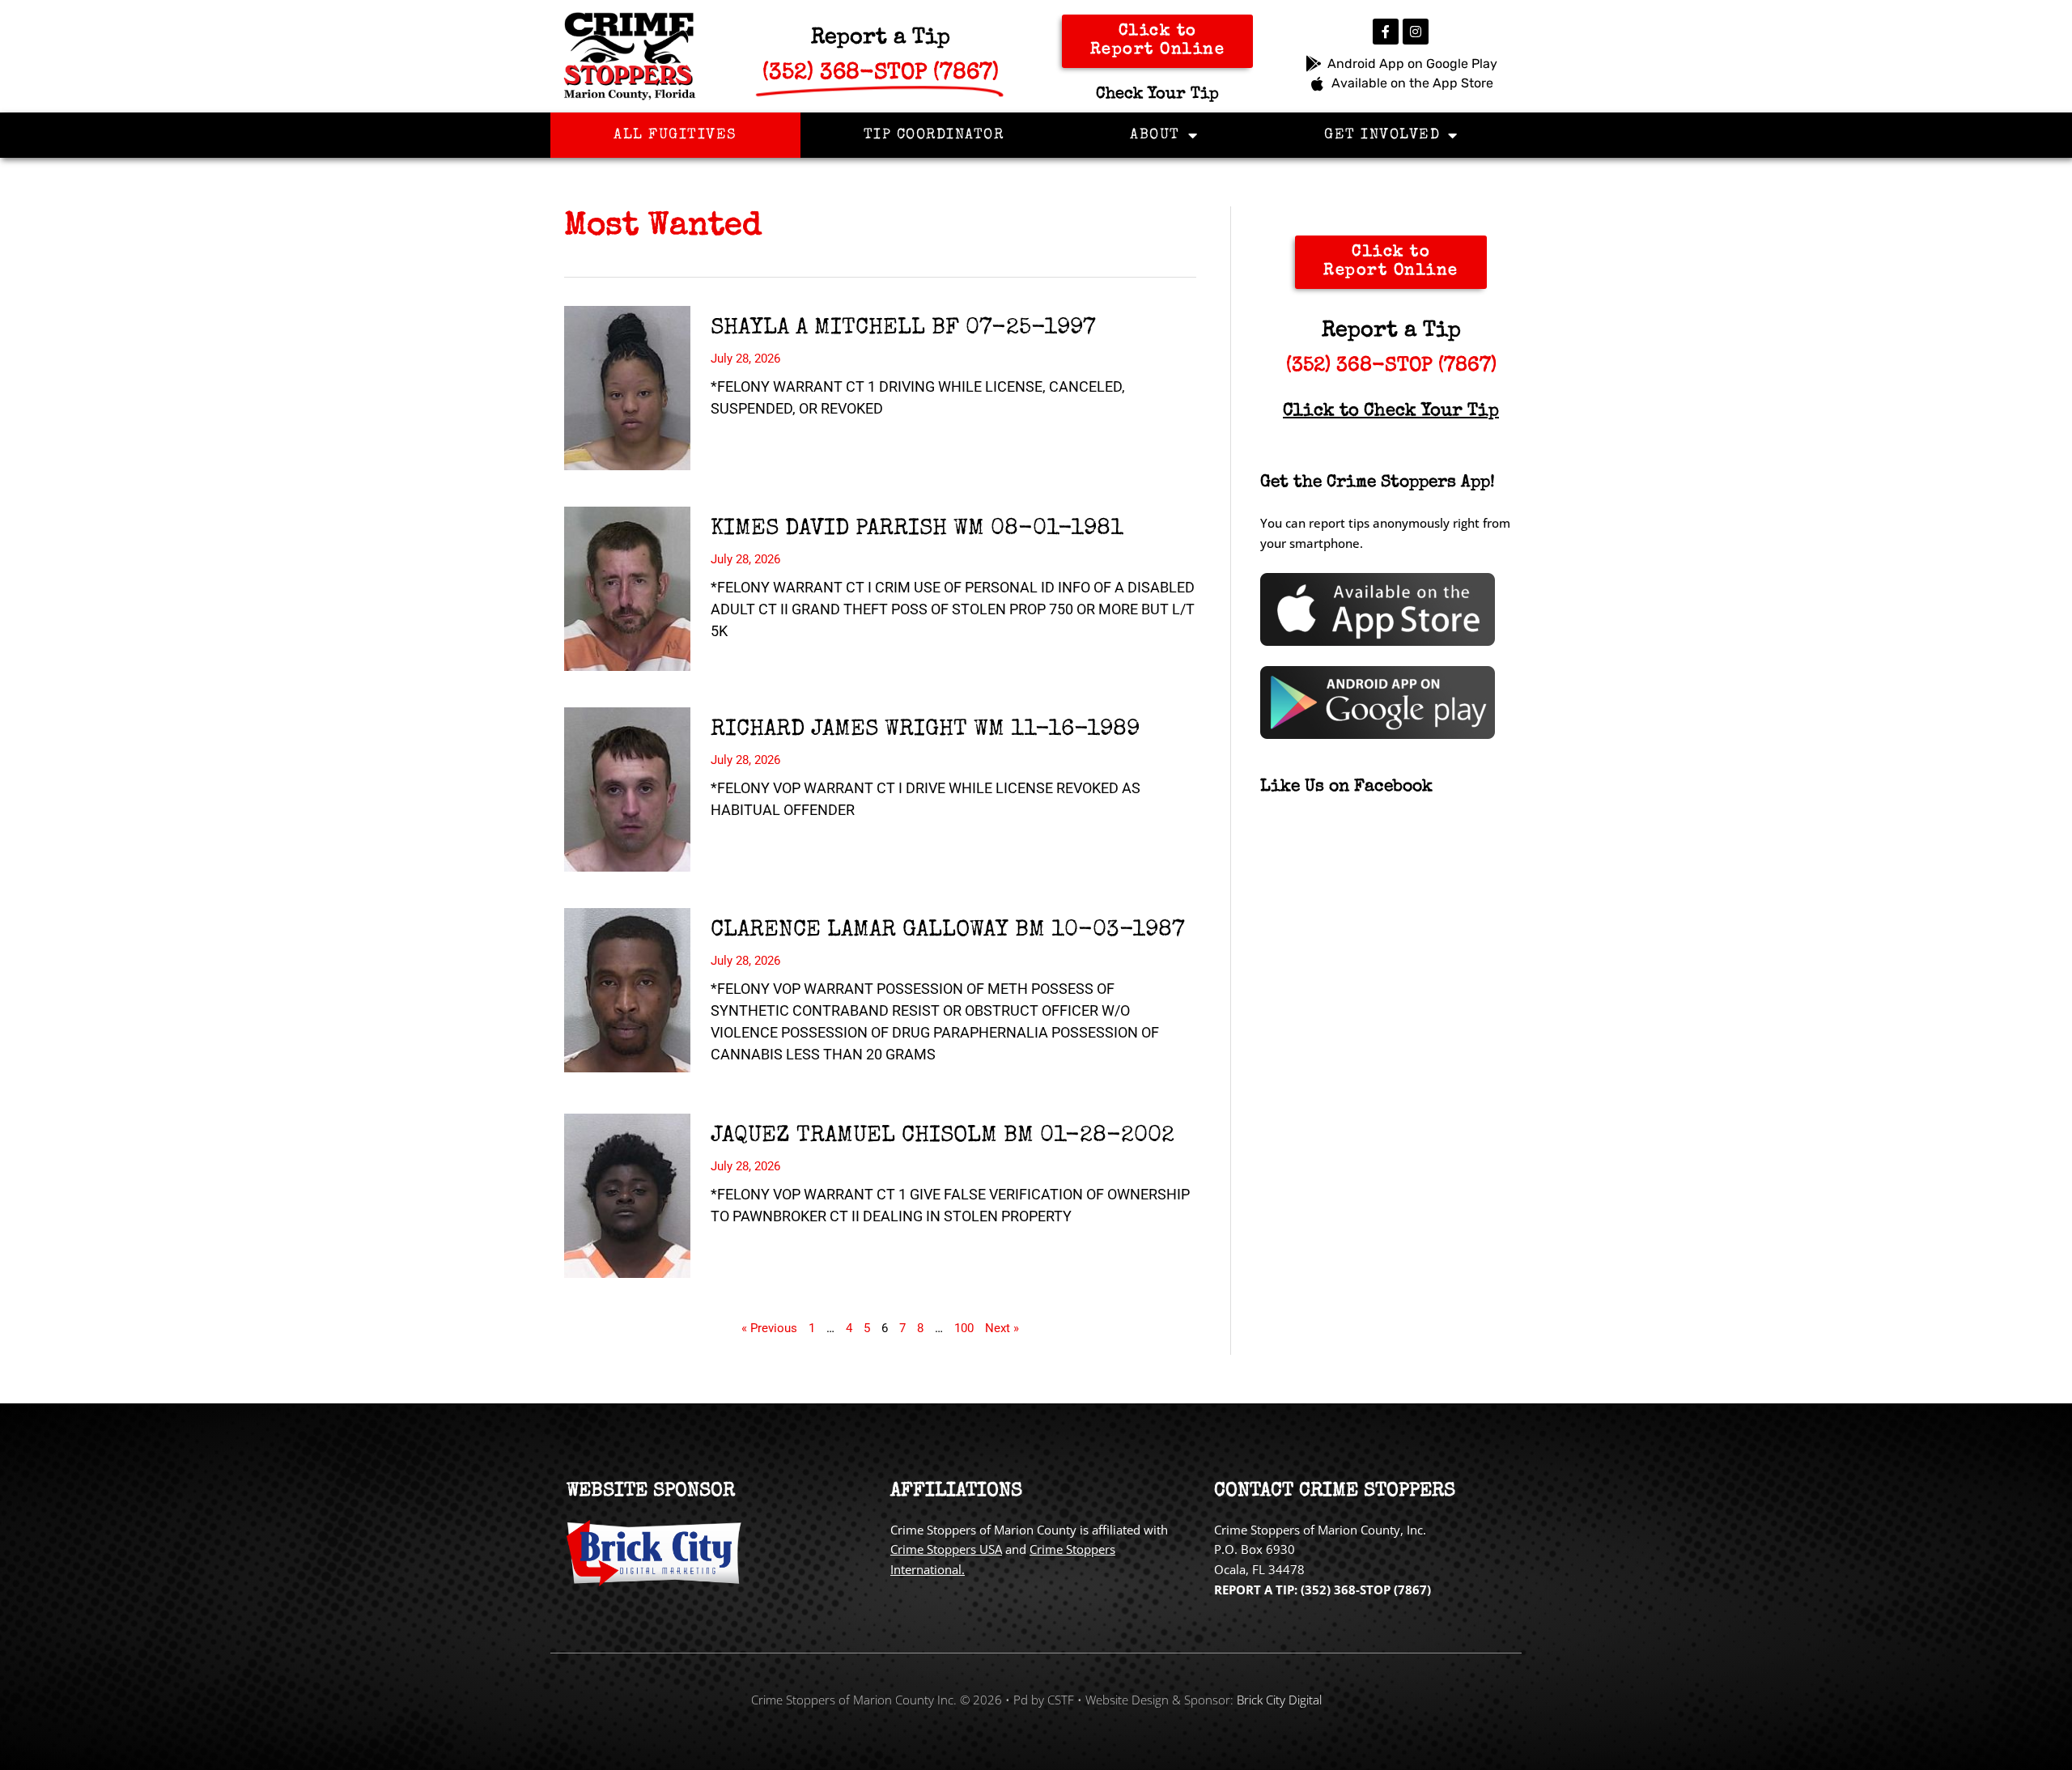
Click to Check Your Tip (1391, 412)
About (1155, 135)
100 (964, 1328)
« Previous (769, 1328)
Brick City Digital (1279, 1700)
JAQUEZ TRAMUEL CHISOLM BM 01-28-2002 (943, 1136)
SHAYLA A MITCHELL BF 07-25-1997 (903, 329)
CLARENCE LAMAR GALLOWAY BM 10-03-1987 (948, 931)
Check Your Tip (1157, 95)
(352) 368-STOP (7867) (1391, 366)
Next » (1002, 1328)
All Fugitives (675, 135)
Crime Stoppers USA (946, 1549)
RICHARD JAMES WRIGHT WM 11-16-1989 (925, 730)
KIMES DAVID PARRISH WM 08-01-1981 (917, 529)
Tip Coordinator (934, 135)
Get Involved (1382, 135)
